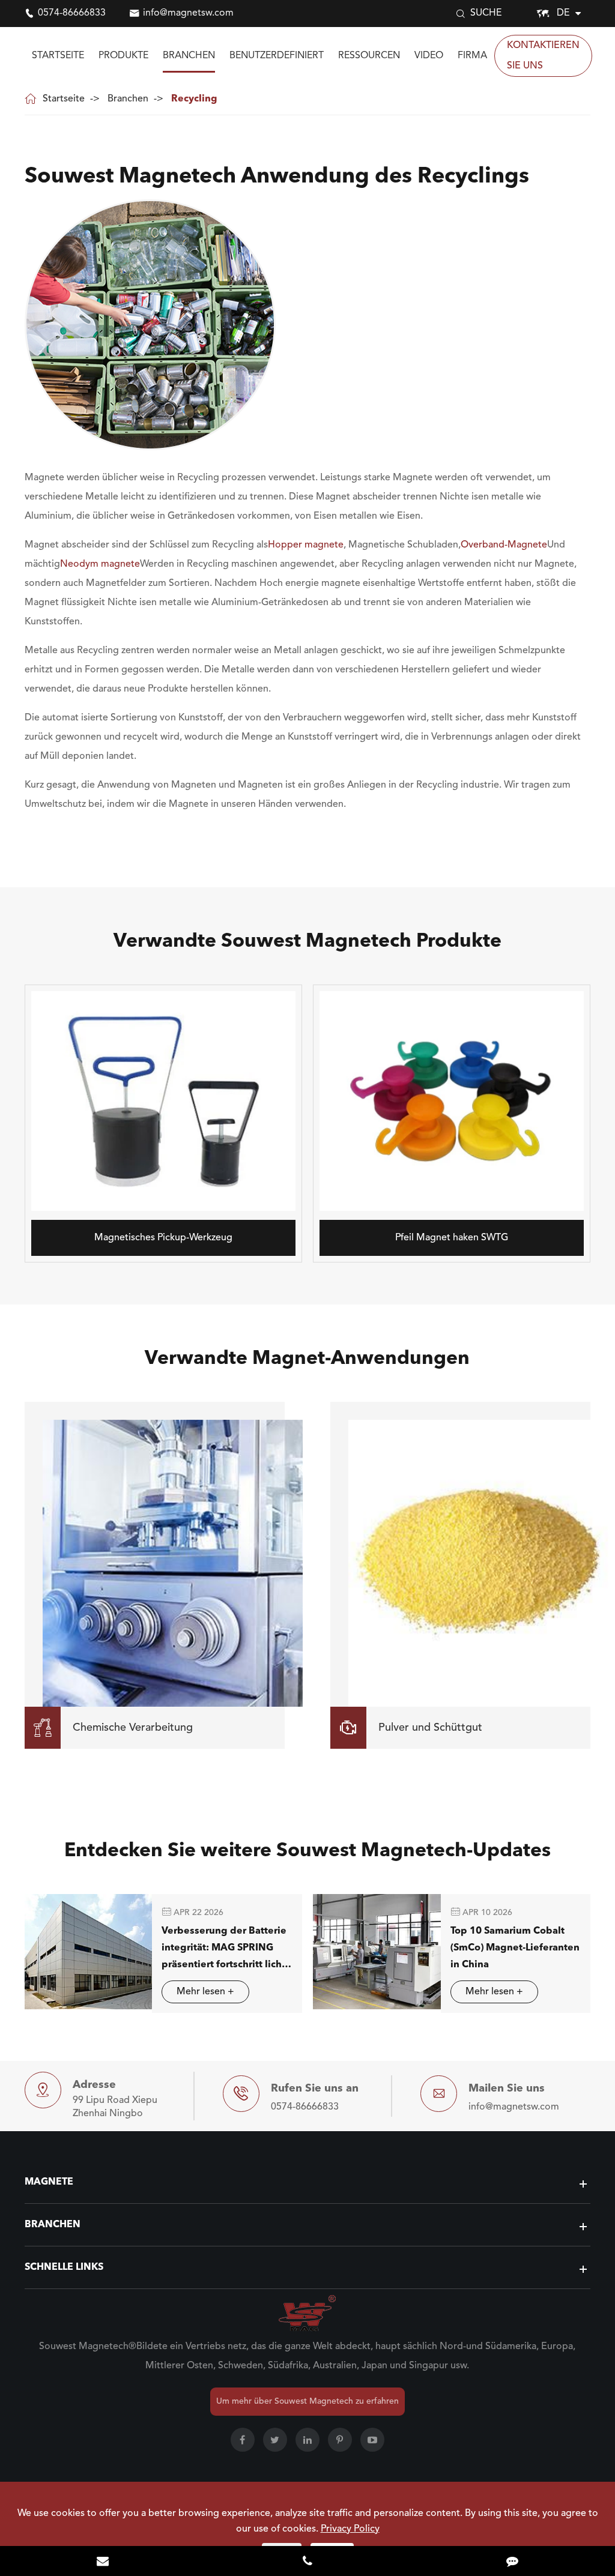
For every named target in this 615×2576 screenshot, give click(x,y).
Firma (472, 56)
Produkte (123, 56)
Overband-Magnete (504, 545)
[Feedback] (513, 2562)
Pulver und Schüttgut (411, 1728)
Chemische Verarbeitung (113, 1728)
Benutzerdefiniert (277, 56)
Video (429, 56)
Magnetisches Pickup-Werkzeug (163, 1238)
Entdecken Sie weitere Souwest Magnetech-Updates (307, 1851)
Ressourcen (369, 56)
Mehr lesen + (205, 1992)
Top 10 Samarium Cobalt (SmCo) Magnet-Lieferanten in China (515, 1948)
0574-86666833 (72, 13)
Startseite (58, 56)
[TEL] (307, 2562)
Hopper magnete (306, 545)
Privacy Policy (350, 2529)
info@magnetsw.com (188, 13)
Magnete (49, 2182)
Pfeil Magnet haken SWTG (452, 1238)
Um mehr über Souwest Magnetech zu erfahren (307, 2401)
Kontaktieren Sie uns (543, 56)
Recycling (194, 99)
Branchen (189, 56)
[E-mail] (102, 2562)
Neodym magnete (100, 564)
